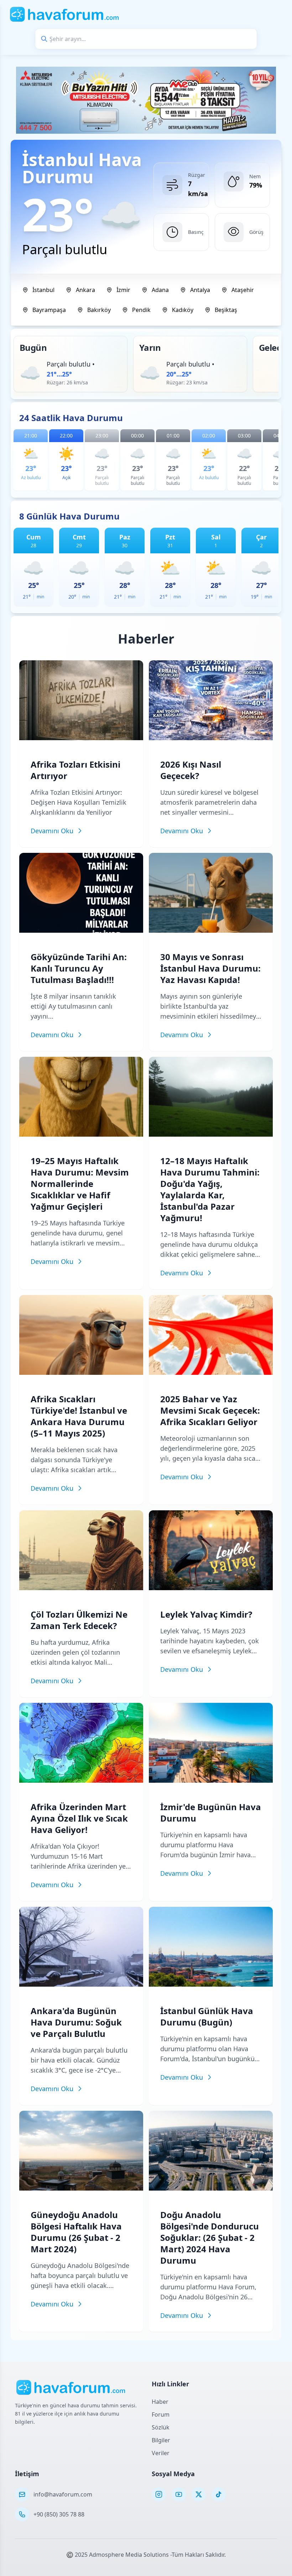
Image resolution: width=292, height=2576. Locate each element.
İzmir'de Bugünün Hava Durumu (211, 1812)
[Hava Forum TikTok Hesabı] (219, 2494)
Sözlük (161, 2427)
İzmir (123, 290)
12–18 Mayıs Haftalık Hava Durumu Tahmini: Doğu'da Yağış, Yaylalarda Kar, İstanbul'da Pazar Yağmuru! (210, 1189)
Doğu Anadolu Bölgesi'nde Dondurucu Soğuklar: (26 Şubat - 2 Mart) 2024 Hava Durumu (210, 2237)
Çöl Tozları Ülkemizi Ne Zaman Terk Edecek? (79, 1620)
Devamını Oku (52, 831)
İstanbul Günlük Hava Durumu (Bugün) (207, 2016)
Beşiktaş (226, 310)
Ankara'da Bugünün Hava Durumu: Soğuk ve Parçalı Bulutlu (76, 2022)
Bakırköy (99, 310)
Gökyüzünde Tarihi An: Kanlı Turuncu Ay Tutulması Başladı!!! (79, 968)
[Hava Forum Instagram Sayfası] (159, 2494)
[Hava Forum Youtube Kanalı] (179, 2494)
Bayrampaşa (49, 310)
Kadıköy (183, 310)
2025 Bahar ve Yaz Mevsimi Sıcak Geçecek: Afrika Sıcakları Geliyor (210, 1410)
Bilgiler (161, 2440)
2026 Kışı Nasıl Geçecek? (191, 770)
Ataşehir (243, 290)
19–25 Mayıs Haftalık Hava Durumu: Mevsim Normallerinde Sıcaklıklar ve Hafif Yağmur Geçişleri (80, 1184)
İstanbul (43, 290)
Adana (160, 290)
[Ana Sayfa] (65, 14)
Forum (161, 2414)
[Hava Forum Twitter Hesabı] (199, 2494)
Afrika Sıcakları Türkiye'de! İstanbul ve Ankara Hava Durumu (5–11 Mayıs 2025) (79, 1416)
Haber (160, 2402)
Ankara (85, 290)
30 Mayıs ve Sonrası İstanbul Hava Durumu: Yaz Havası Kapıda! (210, 968)
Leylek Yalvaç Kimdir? (206, 1614)
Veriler (161, 2453)
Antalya (200, 290)
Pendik (141, 310)
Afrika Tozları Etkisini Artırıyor (75, 770)
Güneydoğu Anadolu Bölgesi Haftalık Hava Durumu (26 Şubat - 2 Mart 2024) (76, 2232)
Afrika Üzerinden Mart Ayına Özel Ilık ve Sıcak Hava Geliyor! (79, 1818)
